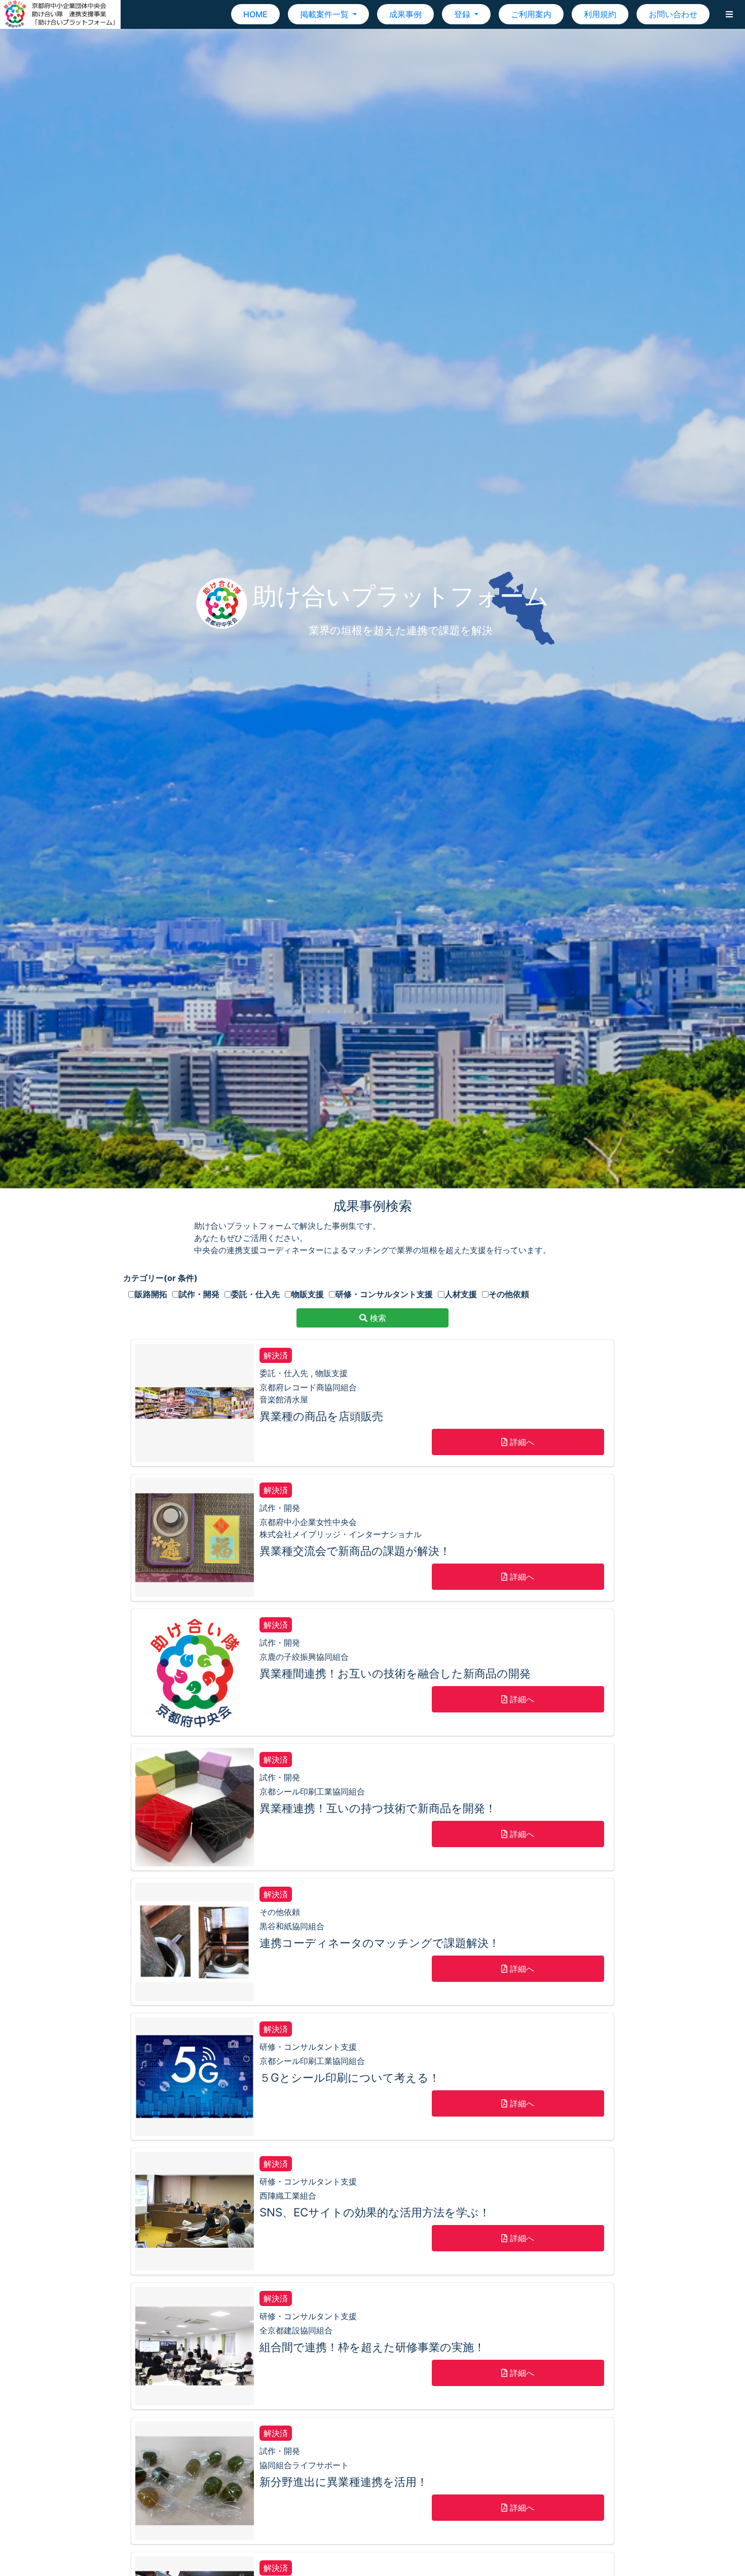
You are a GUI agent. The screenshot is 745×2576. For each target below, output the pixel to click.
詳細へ (521, 1442)
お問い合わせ (673, 14)
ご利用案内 (531, 14)
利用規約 (600, 14)
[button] (729, 14)
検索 (377, 1318)
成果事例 (405, 14)
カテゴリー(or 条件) (160, 1278)
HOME (255, 14)
